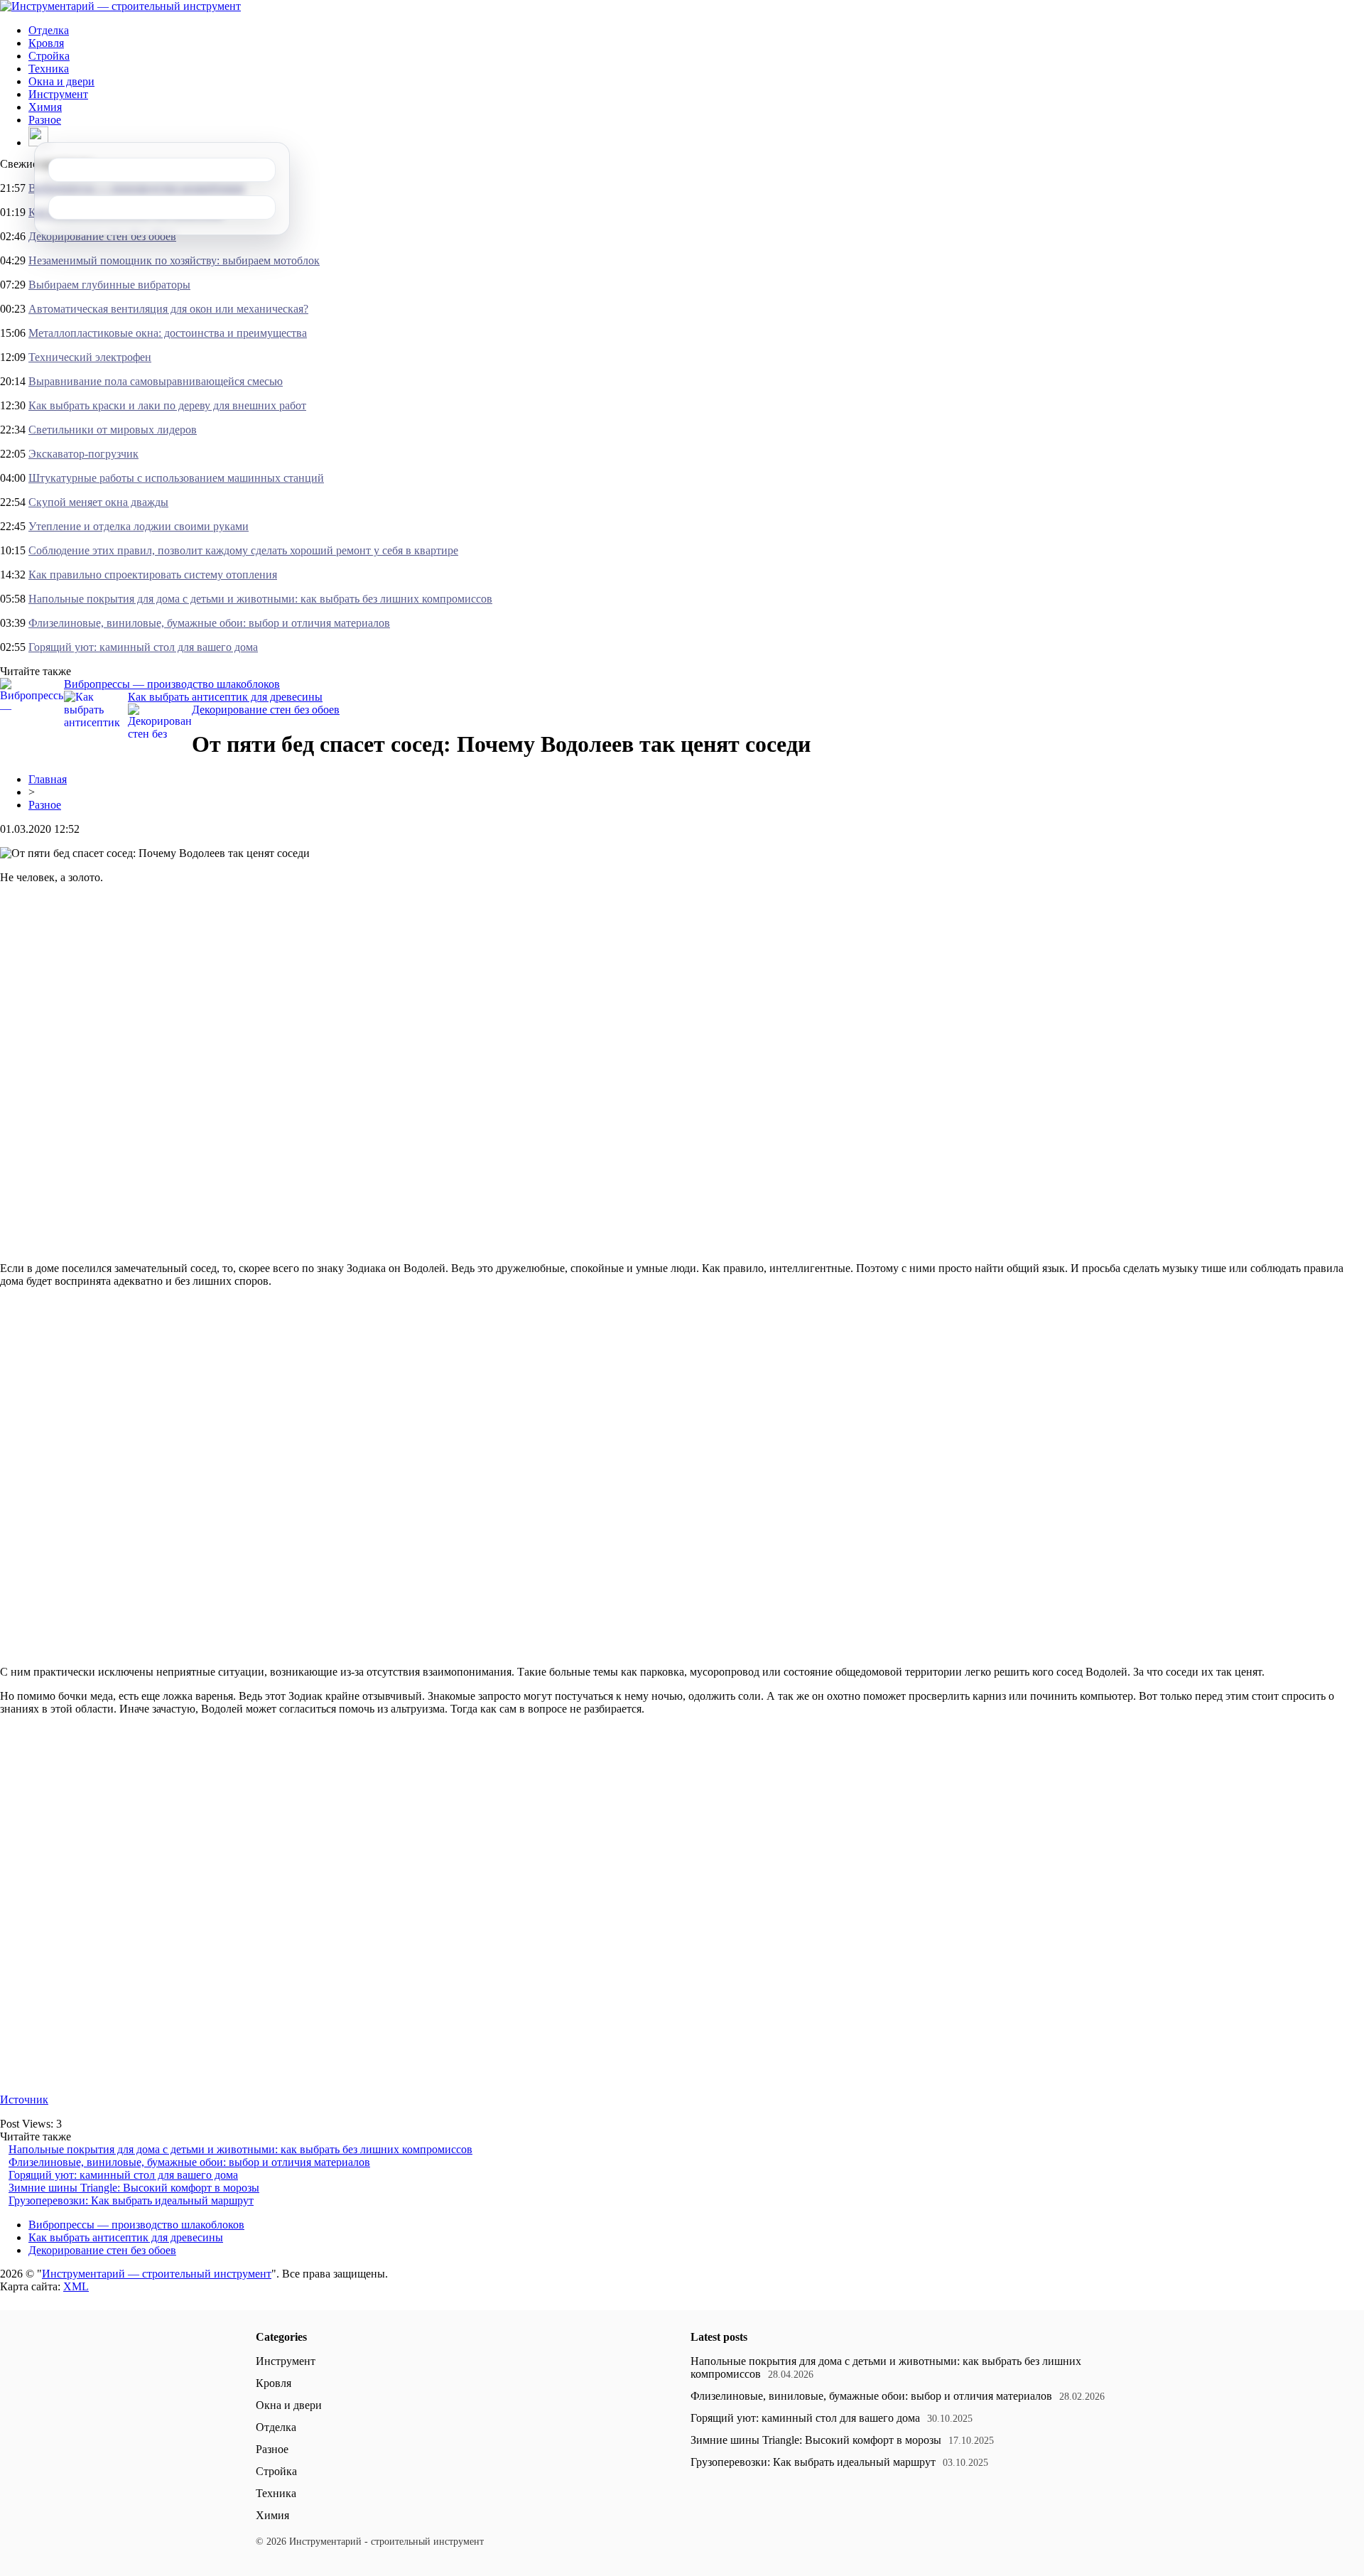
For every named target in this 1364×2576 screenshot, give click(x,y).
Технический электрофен (90, 357)
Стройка (49, 56)
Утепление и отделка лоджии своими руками (139, 526)
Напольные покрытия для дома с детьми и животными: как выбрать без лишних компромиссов (260, 599)
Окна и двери (61, 81)
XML (76, 2286)
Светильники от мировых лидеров (113, 430)
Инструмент (58, 94)
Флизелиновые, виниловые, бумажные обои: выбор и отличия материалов (209, 623)
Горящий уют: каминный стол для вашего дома (143, 647)
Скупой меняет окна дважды (98, 502)
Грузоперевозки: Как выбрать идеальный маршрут (131, 2200)
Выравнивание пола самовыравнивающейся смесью (156, 381)
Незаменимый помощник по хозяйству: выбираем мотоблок (174, 260)
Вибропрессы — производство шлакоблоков (172, 684)
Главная (48, 779)
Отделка (49, 30)
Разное (45, 120)
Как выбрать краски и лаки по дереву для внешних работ (167, 405)
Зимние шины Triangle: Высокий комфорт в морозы (134, 2188)
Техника (49, 69)
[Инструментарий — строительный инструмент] (120, 6)
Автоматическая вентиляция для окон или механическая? (168, 309)
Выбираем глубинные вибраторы (109, 285)
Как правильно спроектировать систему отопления (153, 575)
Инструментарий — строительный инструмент (157, 2274)
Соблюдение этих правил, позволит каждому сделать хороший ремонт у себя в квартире (243, 550)
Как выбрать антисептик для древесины (225, 697)
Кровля (46, 43)
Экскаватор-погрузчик (83, 454)
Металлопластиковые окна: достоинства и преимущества (168, 333)
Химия (45, 107)
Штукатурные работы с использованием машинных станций (176, 478)
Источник (24, 2100)
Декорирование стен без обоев (102, 236)
